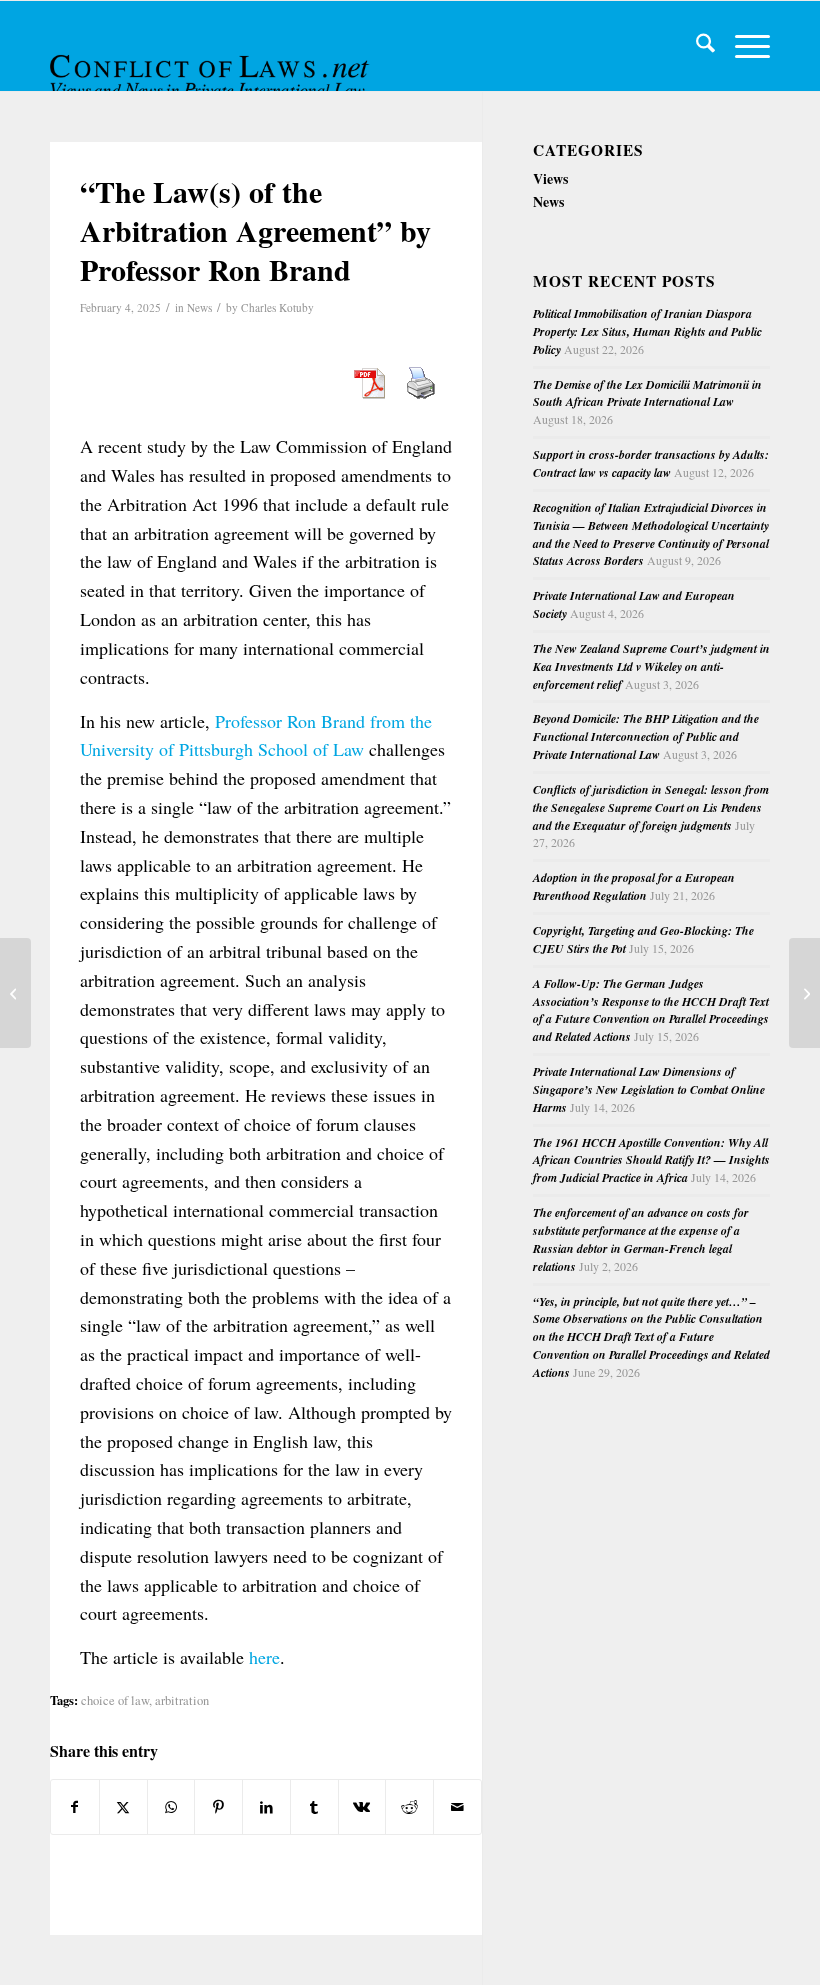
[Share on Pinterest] (218, 1807)
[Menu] (742, 46)
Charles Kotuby (277, 307)
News (199, 307)
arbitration (182, 1700)
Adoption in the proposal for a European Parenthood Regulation (634, 886)
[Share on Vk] (362, 1807)
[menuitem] (695, 46)
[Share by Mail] (457, 1807)
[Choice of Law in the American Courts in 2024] (15, 993)
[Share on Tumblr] (314, 1807)
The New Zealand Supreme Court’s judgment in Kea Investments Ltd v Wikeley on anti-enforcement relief (651, 666)
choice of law (115, 1700)
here (264, 1657)
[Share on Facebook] (75, 1807)
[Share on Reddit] (409, 1807)
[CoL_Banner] (212, 63)
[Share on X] (123, 1807)
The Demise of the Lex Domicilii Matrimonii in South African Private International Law (647, 393)
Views (550, 178)
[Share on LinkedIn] (266, 1807)
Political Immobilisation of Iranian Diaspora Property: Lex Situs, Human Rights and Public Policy (647, 331)
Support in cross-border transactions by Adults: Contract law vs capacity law (651, 463)
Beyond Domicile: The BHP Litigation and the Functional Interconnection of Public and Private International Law (646, 736)
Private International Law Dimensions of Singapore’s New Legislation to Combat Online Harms (649, 1089)
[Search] (695, 46)
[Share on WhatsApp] (171, 1807)
